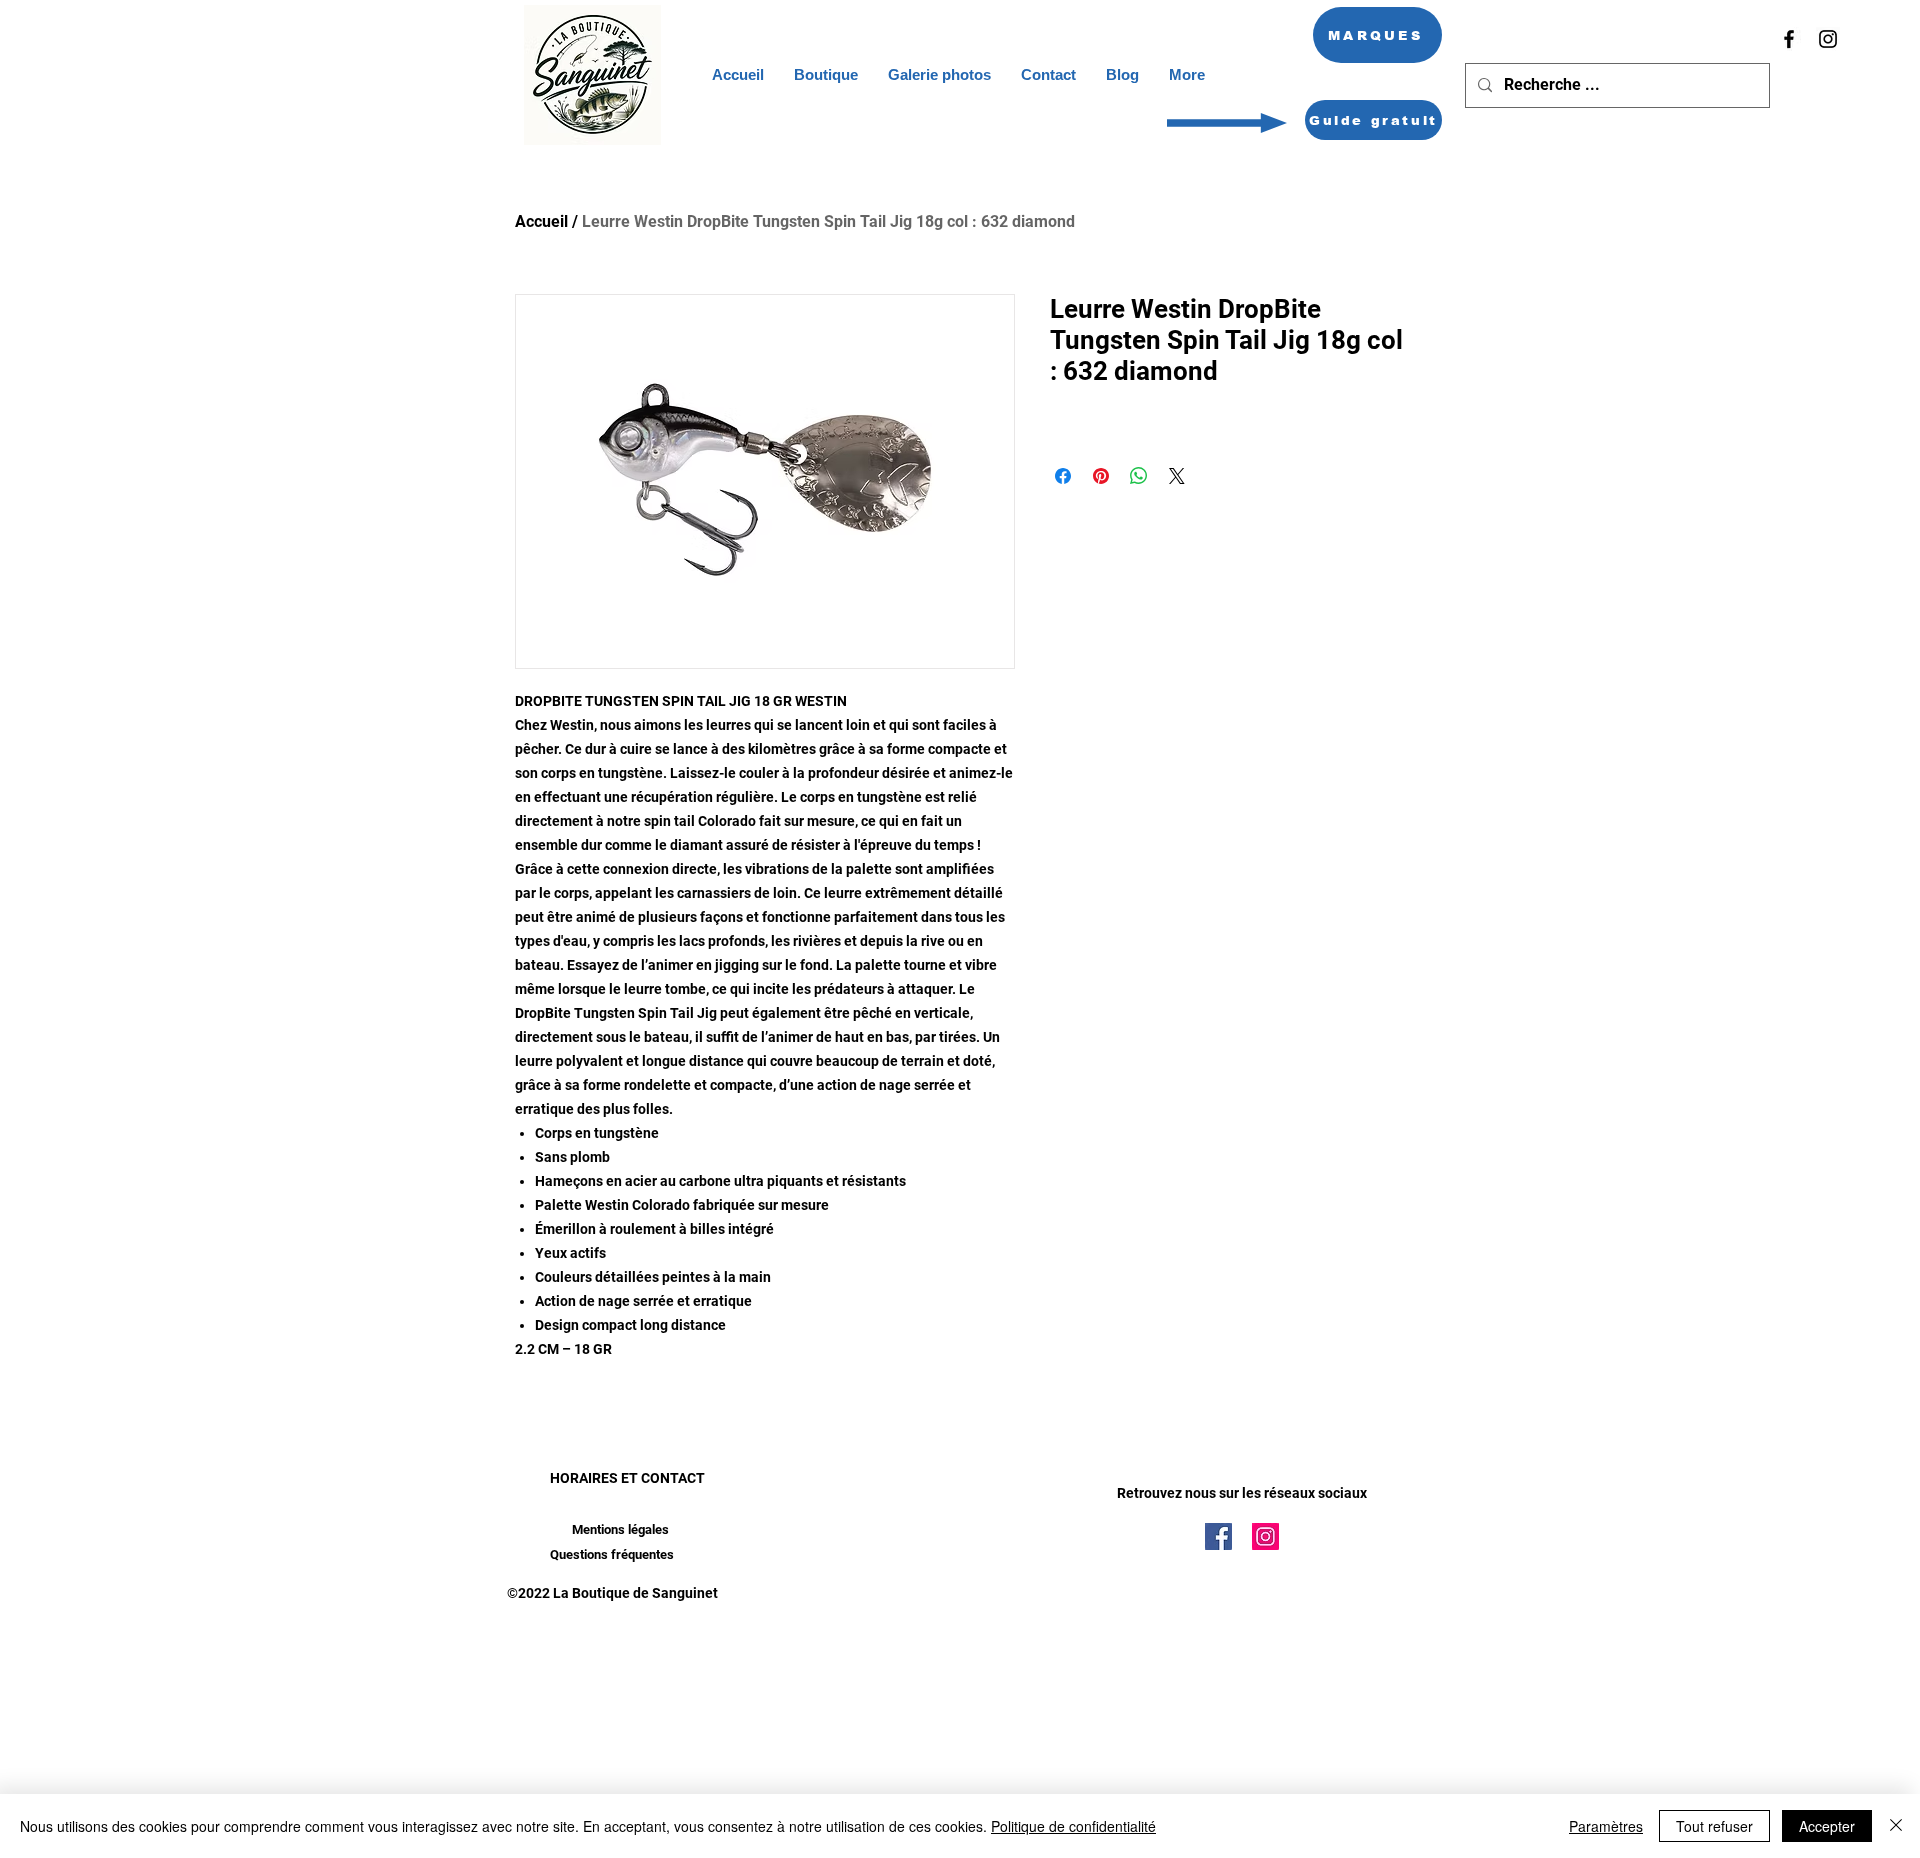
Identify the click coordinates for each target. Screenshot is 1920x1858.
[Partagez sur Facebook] (1063, 476)
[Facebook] (1789, 39)
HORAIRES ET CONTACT (627, 1478)
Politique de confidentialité (1073, 1826)
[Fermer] (1896, 1826)
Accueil (541, 221)
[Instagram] (1828, 39)
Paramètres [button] (1606, 1826)
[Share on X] (1177, 476)
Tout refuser (1714, 1826)
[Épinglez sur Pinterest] (1101, 476)
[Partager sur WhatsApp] (1139, 476)
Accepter (1827, 1826)
